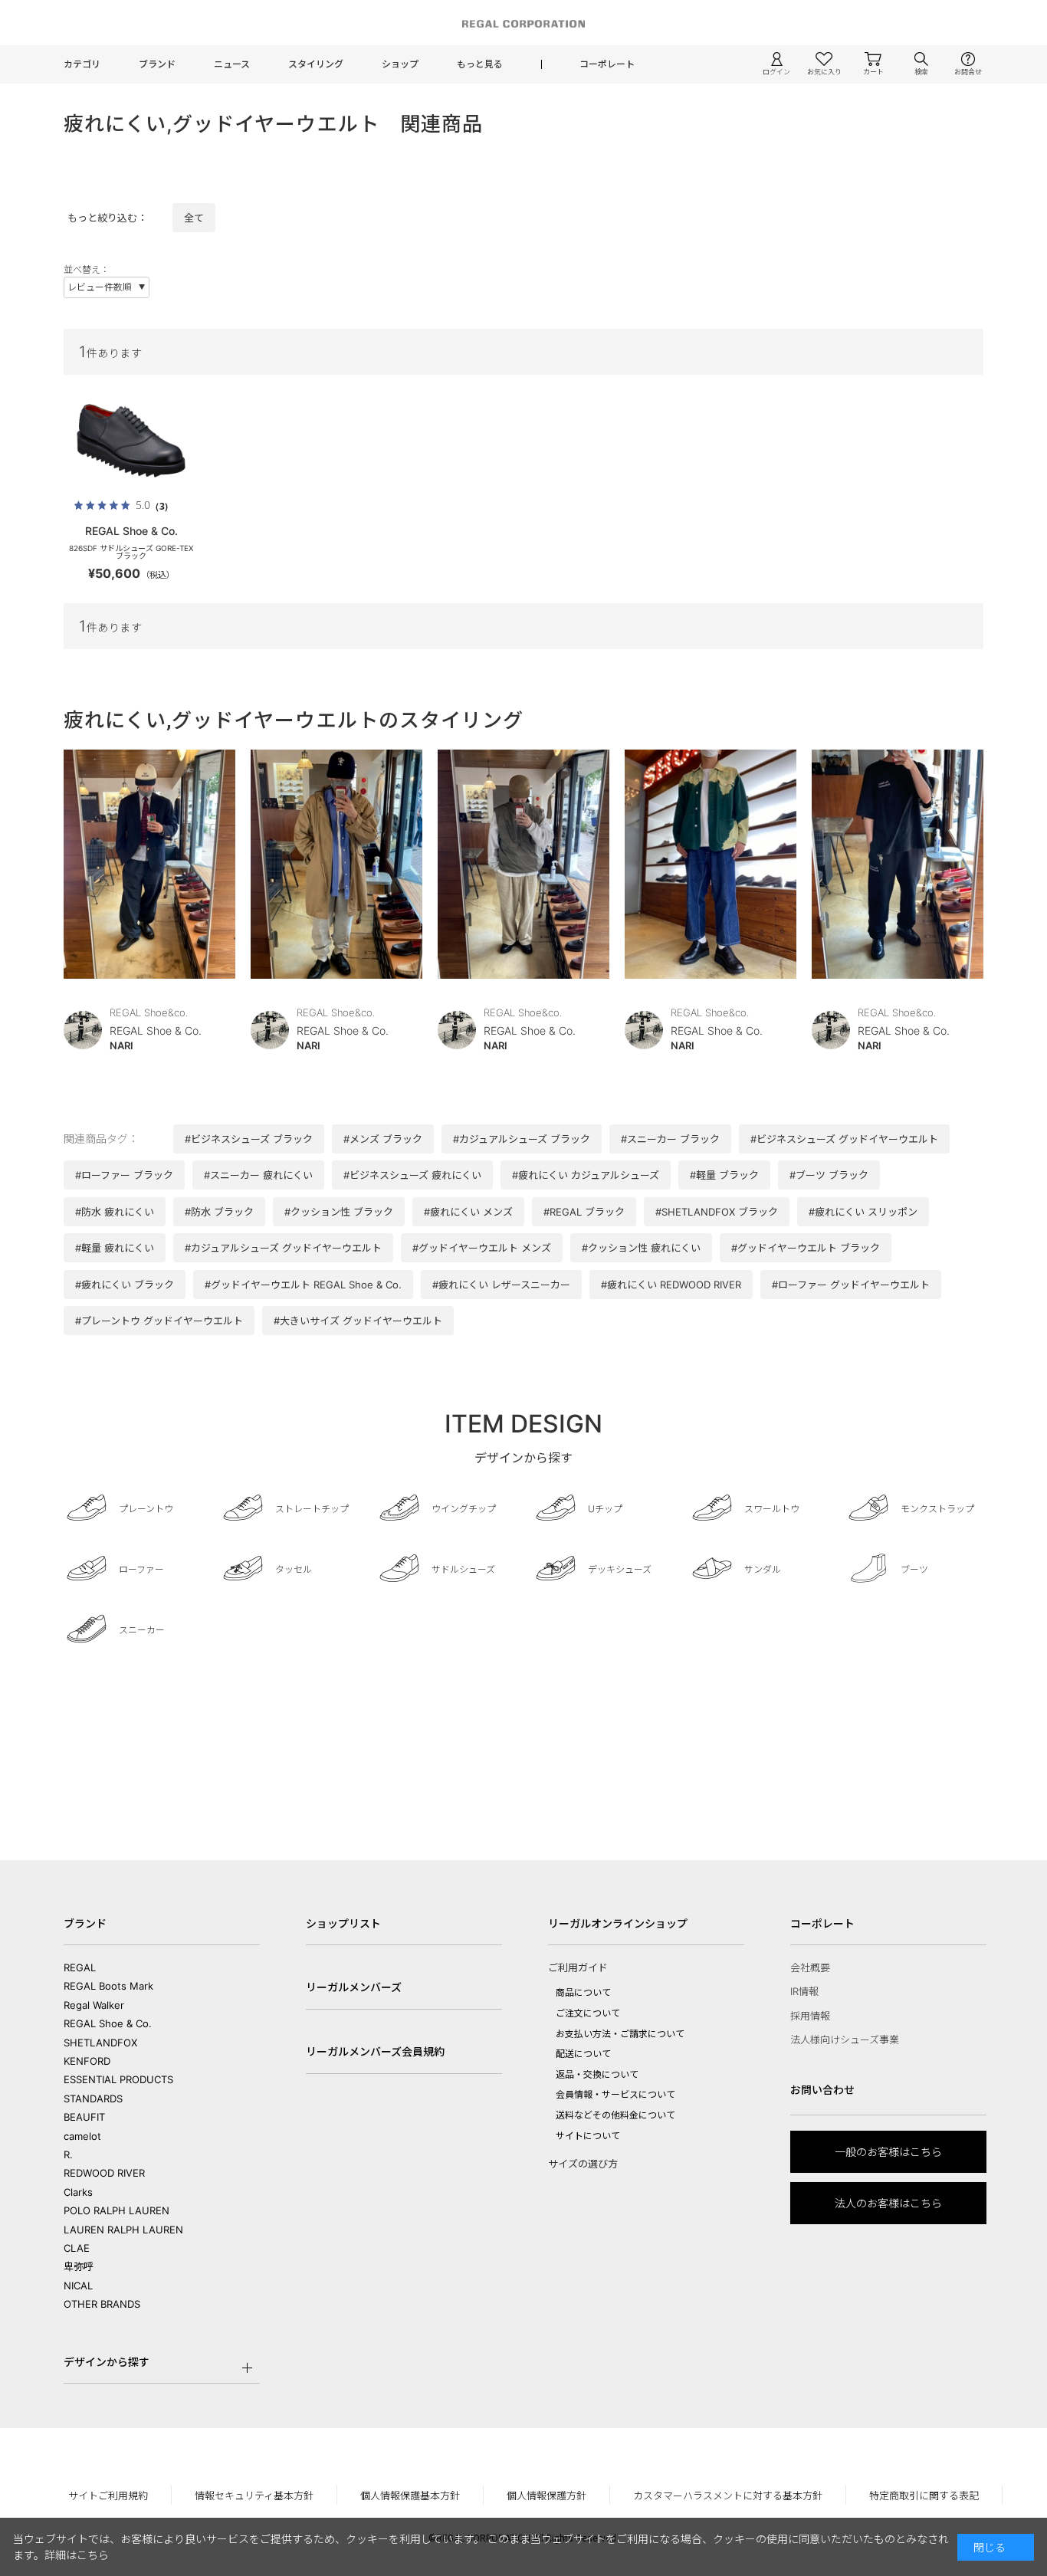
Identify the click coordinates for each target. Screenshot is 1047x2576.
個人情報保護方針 (546, 2496)
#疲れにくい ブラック (125, 1285)
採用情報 (810, 2016)
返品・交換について (597, 2074)
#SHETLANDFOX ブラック (717, 1212)
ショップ (400, 64)
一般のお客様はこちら (888, 2152)
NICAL (78, 2286)
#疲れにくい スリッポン (863, 1212)
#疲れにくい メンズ (468, 1212)
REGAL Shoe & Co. (108, 2023)
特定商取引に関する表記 (924, 2496)
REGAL (80, 1967)
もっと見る (480, 64)
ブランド (157, 64)
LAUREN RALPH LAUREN (123, 2230)
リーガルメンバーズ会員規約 (375, 2051)
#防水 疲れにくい (115, 1212)
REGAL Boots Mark (108, 1986)
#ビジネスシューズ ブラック (249, 1139)
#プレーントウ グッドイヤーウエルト (159, 1321)
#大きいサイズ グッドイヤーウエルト (358, 1321)
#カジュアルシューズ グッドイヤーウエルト (283, 1248)
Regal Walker (94, 2005)
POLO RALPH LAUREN (117, 2210)
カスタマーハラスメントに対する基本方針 (728, 2496)
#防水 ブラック (219, 1212)
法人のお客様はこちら (888, 2203)
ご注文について (588, 2013)
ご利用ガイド (578, 1967)
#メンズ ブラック (383, 1139)
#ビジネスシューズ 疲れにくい (412, 1175)
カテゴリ (82, 64)
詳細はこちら (77, 2555)
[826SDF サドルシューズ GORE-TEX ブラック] (131, 441)
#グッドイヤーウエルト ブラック (806, 1248)
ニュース (232, 64)
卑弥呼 (79, 2266)
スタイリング (316, 64)
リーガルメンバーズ (354, 1987)
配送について (583, 2054)
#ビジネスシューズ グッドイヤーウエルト (844, 1139)
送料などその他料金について (615, 2115)
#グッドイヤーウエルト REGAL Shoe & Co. (303, 1285)
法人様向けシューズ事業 (845, 2039)
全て (194, 218)
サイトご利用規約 (108, 2496)
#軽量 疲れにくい (115, 1248)
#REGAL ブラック (584, 1212)
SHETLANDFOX (100, 2043)
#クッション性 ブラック (339, 1212)
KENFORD (87, 2061)
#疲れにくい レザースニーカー (501, 1285)
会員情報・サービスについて (615, 2094)
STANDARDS (93, 2099)
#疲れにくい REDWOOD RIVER (671, 1285)
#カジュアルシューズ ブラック (522, 1139)
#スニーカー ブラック (670, 1139)
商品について (583, 1992)
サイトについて (588, 2136)
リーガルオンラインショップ (618, 1923)
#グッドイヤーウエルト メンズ (482, 1248)
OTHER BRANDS (102, 2304)
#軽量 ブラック (724, 1175)
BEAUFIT (84, 2117)
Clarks (78, 2192)
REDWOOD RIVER (104, 2173)
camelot (82, 2136)
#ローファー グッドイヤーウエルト (851, 1285)
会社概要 (810, 1967)
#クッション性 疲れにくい (641, 1248)
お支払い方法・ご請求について (620, 2034)
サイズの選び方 (583, 2164)
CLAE (77, 2248)
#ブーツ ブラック (829, 1175)
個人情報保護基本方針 (410, 2496)
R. (68, 2154)
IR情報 (804, 1991)
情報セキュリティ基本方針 (254, 2496)
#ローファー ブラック (124, 1175)
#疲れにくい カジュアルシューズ (586, 1175)
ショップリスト (343, 1923)
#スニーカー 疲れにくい (258, 1175)
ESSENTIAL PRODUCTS (118, 2079)
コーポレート (607, 64)
